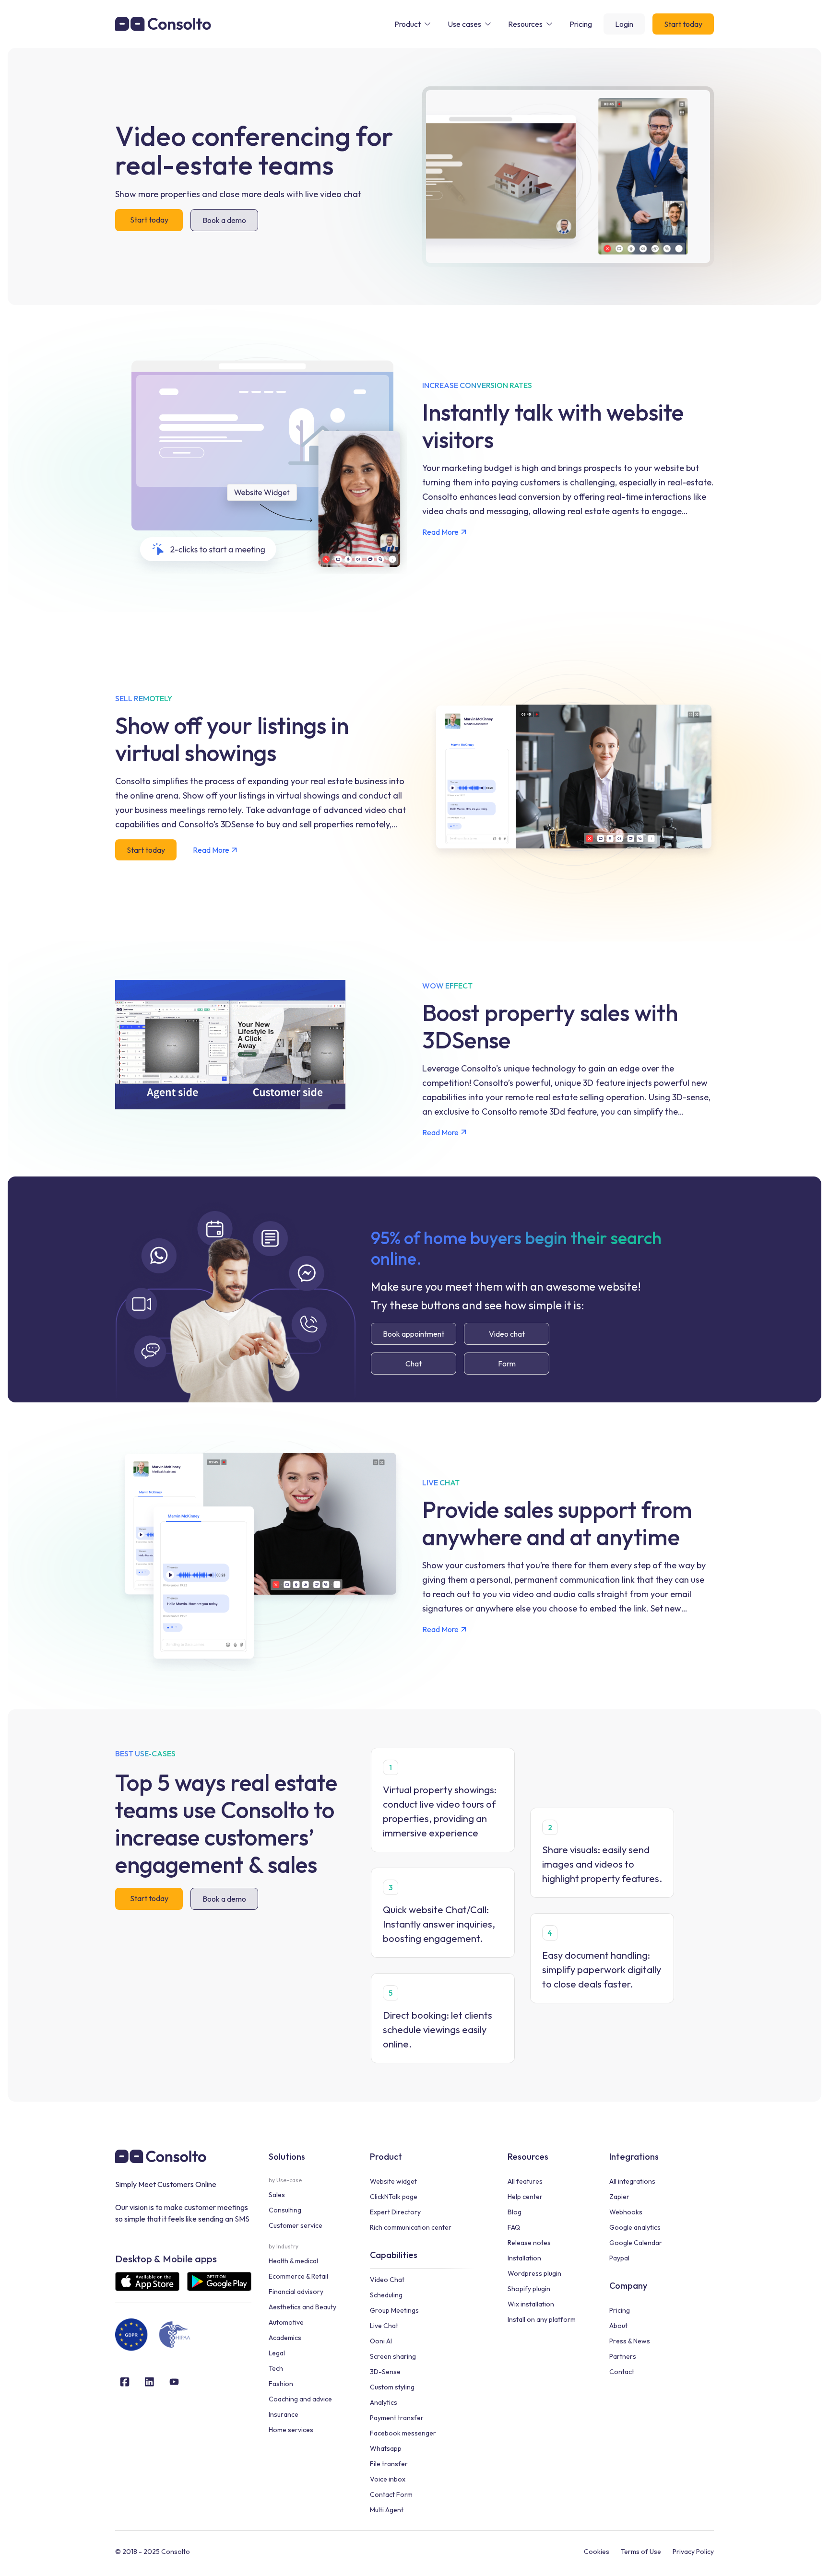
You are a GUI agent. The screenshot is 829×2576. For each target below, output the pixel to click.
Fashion (281, 2384)
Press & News (630, 2341)
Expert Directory (395, 2212)
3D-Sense (385, 2372)
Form (507, 1364)
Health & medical (293, 2261)
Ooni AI (381, 2341)
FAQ (514, 2227)
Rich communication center (411, 2227)
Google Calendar (636, 2243)
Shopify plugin (529, 2289)
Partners (623, 2356)
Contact (622, 2372)
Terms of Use (641, 2552)
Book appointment (414, 1334)
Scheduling (386, 2295)
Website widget (393, 2181)
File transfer (389, 2464)
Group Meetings (394, 2310)
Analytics (384, 2402)
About (618, 2326)
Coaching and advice (300, 2399)
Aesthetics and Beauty (302, 2307)
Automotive (286, 2322)
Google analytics (635, 2227)
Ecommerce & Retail (298, 2276)
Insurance (284, 2414)
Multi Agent (387, 2510)
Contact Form (391, 2494)
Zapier (619, 2197)
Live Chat (384, 2326)
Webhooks (626, 2212)
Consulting (285, 2210)
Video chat (507, 1334)
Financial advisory (296, 2292)
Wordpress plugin (534, 2273)
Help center (525, 2197)
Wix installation (531, 2304)
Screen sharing (393, 2356)
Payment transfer (397, 2418)
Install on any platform (542, 2319)
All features (525, 2181)
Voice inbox (388, 2479)
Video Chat (387, 2280)
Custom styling (392, 2387)
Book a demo (224, 220)
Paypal (619, 2258)
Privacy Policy (693, 2552)
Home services (291, 2430)
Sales (277, 2195)
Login (624, 24)
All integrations (632, 2181)
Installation (524, 2258)
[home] (163, 24)
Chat (414, 1364)
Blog (515, 2212)
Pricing (620, 2310)
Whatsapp (386, 2448)
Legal (277, 2353)
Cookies (597, 2552)
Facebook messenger (403, 2433)
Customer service (296, 2225)
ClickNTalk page (394, 2197)
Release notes (529, 2243)
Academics (285, 2338)
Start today (683, 24)
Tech (276, 2368)
